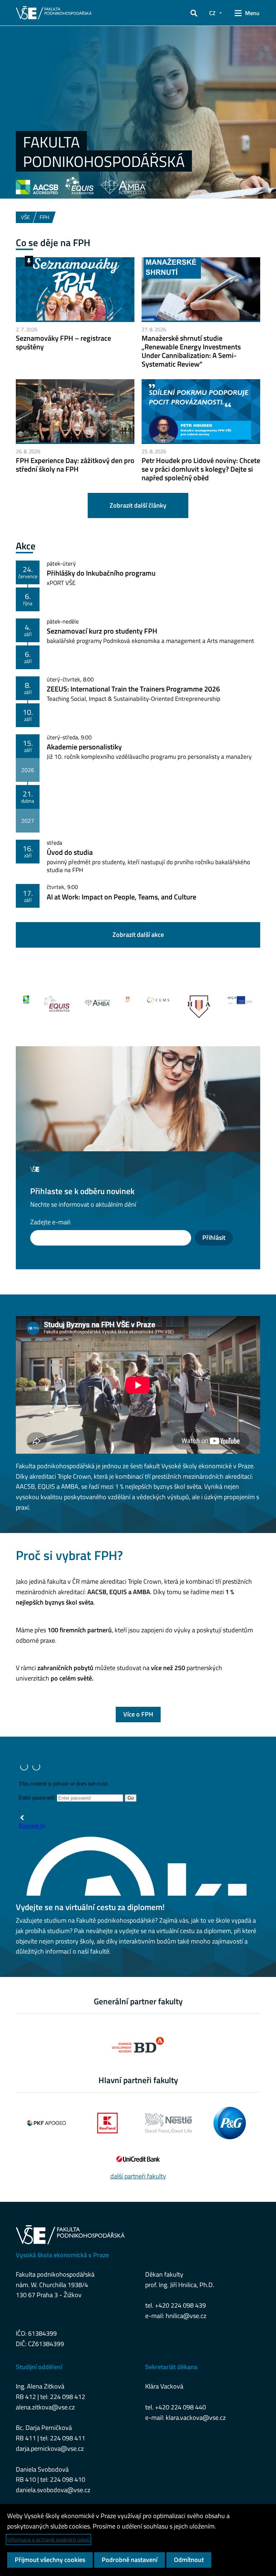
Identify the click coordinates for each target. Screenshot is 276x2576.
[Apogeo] (46, 2123)
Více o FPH (138, 1714)
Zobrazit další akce (138, 935)
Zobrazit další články (138, 505)
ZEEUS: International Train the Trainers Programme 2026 (133, 689)
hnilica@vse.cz (186, 2316)
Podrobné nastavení (130, 2560)
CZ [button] (212, 13)
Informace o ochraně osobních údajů (49, 2539)
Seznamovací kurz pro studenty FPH (102, 631)
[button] (194, 13)
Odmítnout (189, 2560)
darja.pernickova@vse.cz (50, 2448)
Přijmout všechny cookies (50, 2560)
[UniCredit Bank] (138, 2159)
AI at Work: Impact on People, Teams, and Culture (121, 897)
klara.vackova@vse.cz (196, 2418)
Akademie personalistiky (84, 747)
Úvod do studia (70, 852)
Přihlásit (214, 1237)
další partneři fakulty (138, 2176)
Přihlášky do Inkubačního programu (101, 573)
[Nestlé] (169, 2123)
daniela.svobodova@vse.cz (53, 2490)
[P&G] (230, 2123)
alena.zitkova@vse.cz (45, 2407)
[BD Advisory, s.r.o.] (138, 2045)
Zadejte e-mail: (51, 1222)
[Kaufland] (107, 2123)
